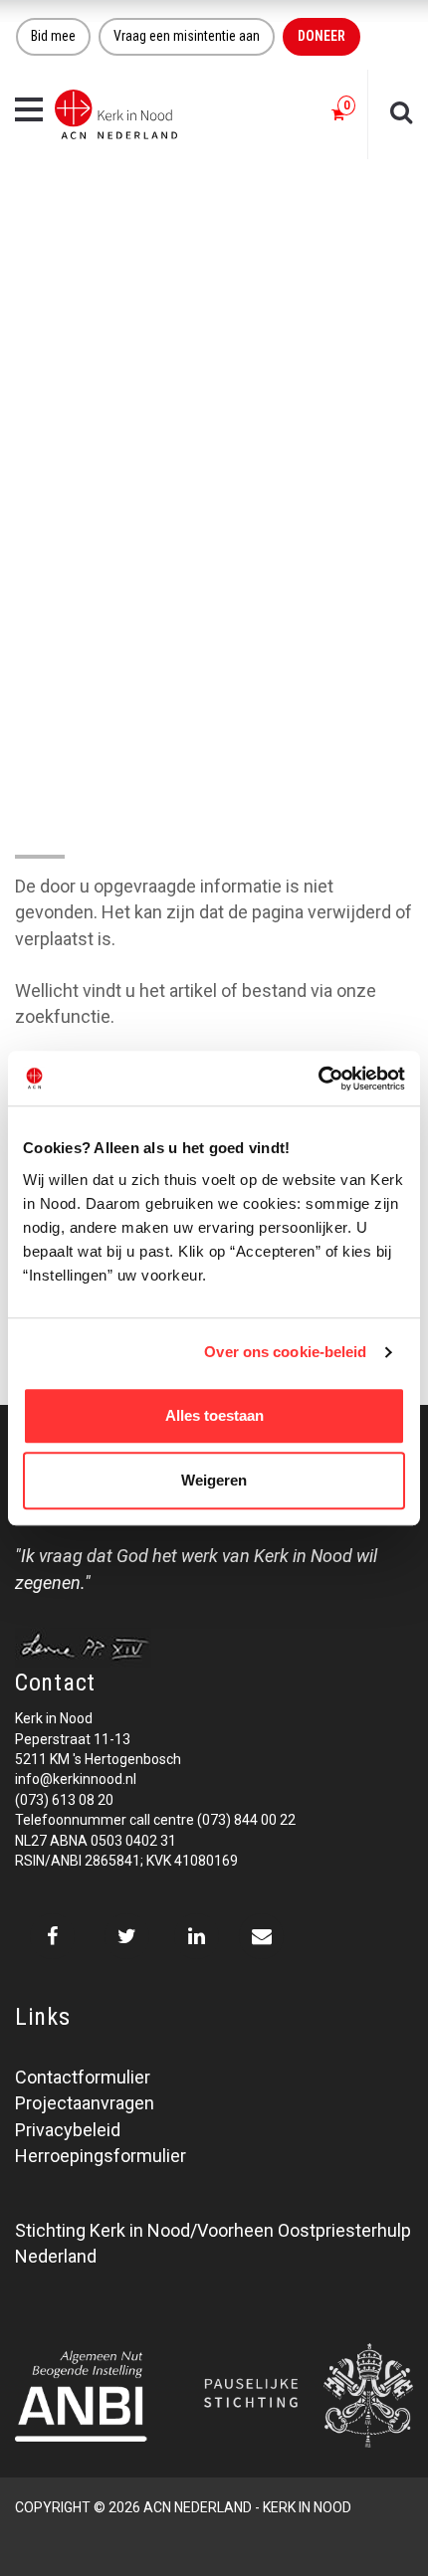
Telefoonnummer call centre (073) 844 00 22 (155, 1820)
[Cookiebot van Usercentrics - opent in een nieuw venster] (318, 1079)
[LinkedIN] (197, 1936)
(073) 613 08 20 (64, 1800)
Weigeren (214, 1480)
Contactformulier (83, 2077)
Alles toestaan (214, 1415)
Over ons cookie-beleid (285, 1352)
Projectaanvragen (85, 2103)
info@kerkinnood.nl (76, 1779)
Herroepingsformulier (101, 2156)
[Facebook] (52, 1936)
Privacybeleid (68, 2130)
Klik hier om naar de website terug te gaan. (181, 965)
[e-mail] (261, 1936)
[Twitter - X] (127, 1936)
